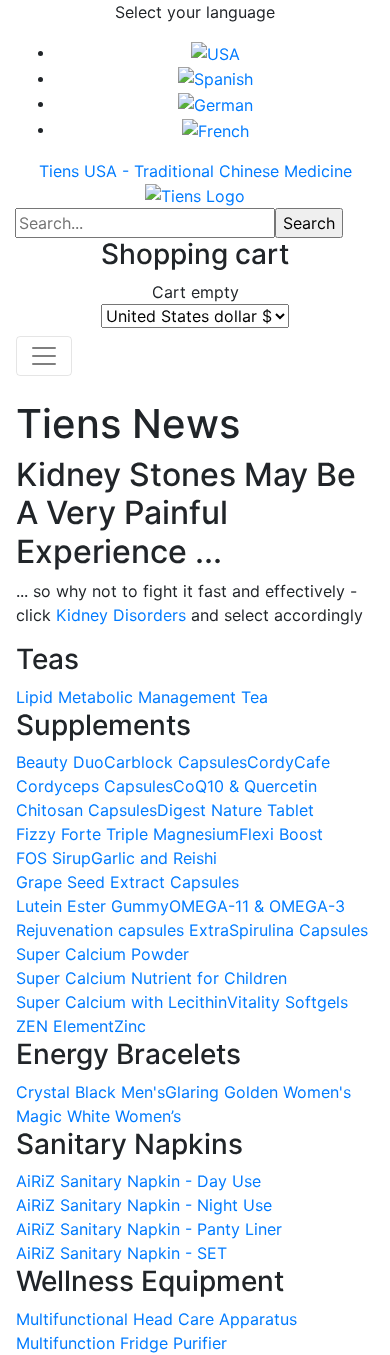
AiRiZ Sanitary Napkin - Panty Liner (149, 1229)
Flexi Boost (281, 834)
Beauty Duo (60, 762)
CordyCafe (288, 762)
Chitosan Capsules (86, 810)
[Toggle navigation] (44, 356)
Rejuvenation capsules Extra (122, 930)
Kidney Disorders (121, 615)
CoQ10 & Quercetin (245, 786)
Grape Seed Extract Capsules (127, 882)
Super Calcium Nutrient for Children (151, 978)
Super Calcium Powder (102, 954)
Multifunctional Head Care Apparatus (156, 1319)
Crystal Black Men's (90, 1092)
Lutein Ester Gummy (92, 906)
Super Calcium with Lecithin (121, 1002)
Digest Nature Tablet (235, 810)
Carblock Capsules (175, 762)
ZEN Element (65, 1026)
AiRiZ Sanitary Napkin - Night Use (144, 1205)
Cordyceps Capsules (94, 786)
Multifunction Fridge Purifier (121, 1343)
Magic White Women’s (98, 1116)
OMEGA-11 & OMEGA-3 (257, 906)
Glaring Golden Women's (258, 1092)
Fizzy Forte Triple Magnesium (127, 834)
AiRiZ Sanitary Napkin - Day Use (138, 1181)
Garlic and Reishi (154, 858)
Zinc (130, 1026)
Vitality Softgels (287, 1002)
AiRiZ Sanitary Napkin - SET (121, 1253)
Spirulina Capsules (298, 930)
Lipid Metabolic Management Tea (142, 697)
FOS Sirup (53, 858)
